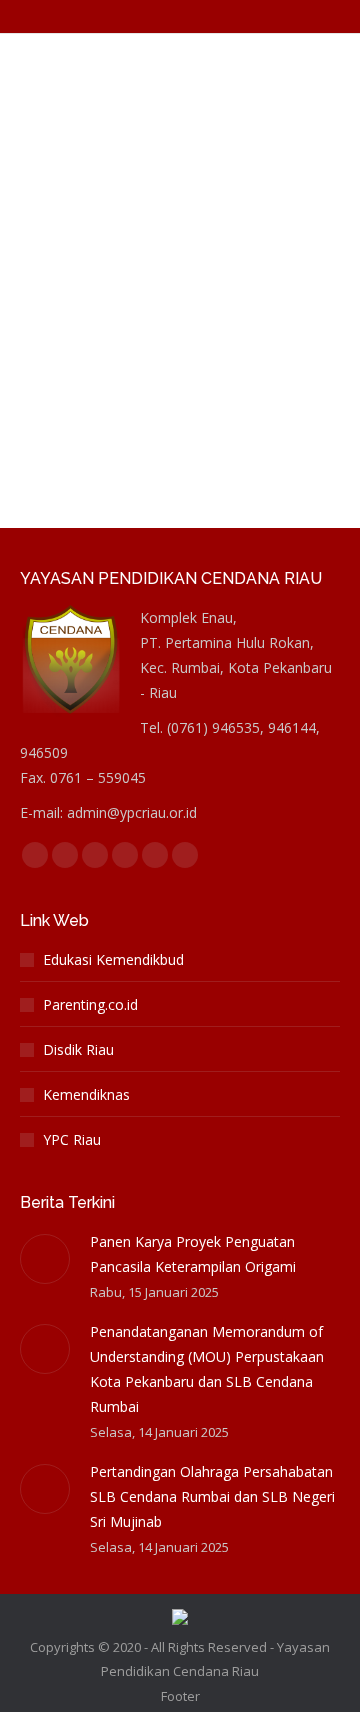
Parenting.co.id (90, 1004)
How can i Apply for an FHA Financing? (161, 79)
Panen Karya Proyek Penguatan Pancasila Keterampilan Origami (193, 1254)
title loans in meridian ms (120, 128)
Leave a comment (223, 176)
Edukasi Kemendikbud (113, 959)
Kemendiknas (86, 1094)
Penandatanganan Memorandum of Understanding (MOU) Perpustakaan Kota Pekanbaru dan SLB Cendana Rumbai (207, 1369)
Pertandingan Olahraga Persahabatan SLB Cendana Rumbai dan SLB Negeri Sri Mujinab (212, 1496)
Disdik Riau (78, 1049)
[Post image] (45, 1259)
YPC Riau (72, 1139)
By (119, 152)
